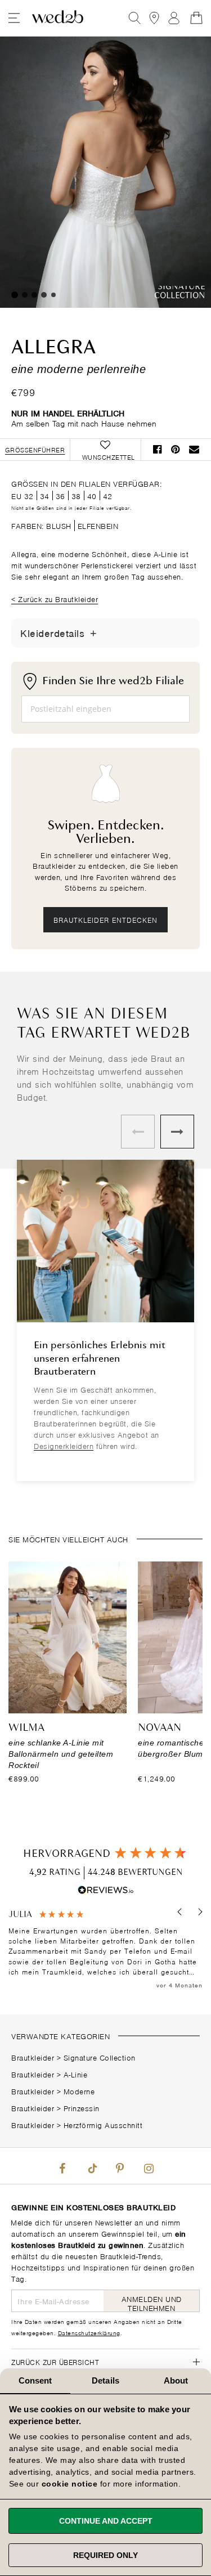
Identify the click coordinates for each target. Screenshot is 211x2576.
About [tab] (176, 2380)
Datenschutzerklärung (89, 2332)
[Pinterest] (120, 2166)
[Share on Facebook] (158, 449)
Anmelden (174, 18)
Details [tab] (105, 2380)
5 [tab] (53, 295)
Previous (138, 1132)
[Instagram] (149, 2166)
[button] (180, 1912)
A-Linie (76, 2074)
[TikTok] (91, 2166)
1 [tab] (15, 295)
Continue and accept (106, 2521)
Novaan (160, 1728)
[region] (105, 1950)
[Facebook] (62, 2166)
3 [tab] (34, 295)
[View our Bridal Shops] (154, 18)
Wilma (26, 1728)
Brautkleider (33, 2057)
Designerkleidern (64, 1445)
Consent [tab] (35, 2380)
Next (177, 1132)
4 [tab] (44, 295)
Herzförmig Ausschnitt (103, 2124)
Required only (105, 2555)
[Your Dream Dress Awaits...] (58, 18)
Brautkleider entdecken (105, 919)
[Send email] (194, 449)
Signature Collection (100, 2057)
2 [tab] (25, 295)
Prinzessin (82, 2108)
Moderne (79, 2091)
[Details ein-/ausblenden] (93, 633)
